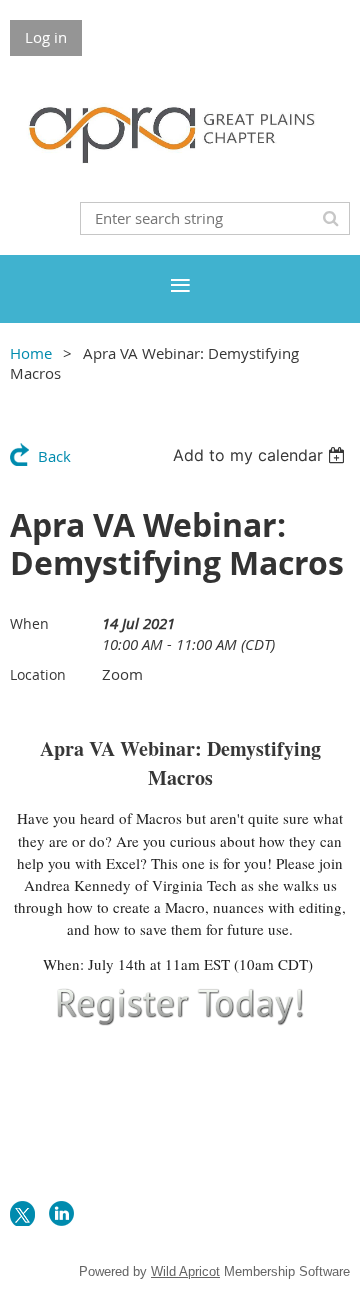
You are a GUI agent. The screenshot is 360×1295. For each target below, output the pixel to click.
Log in (46, 37)
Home (31, 353)
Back (54, 456)
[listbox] (261, 455)
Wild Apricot (185, 1271)
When (29, 623)
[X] (22, 1213)
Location (38, 674)
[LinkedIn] (61, 1213)
